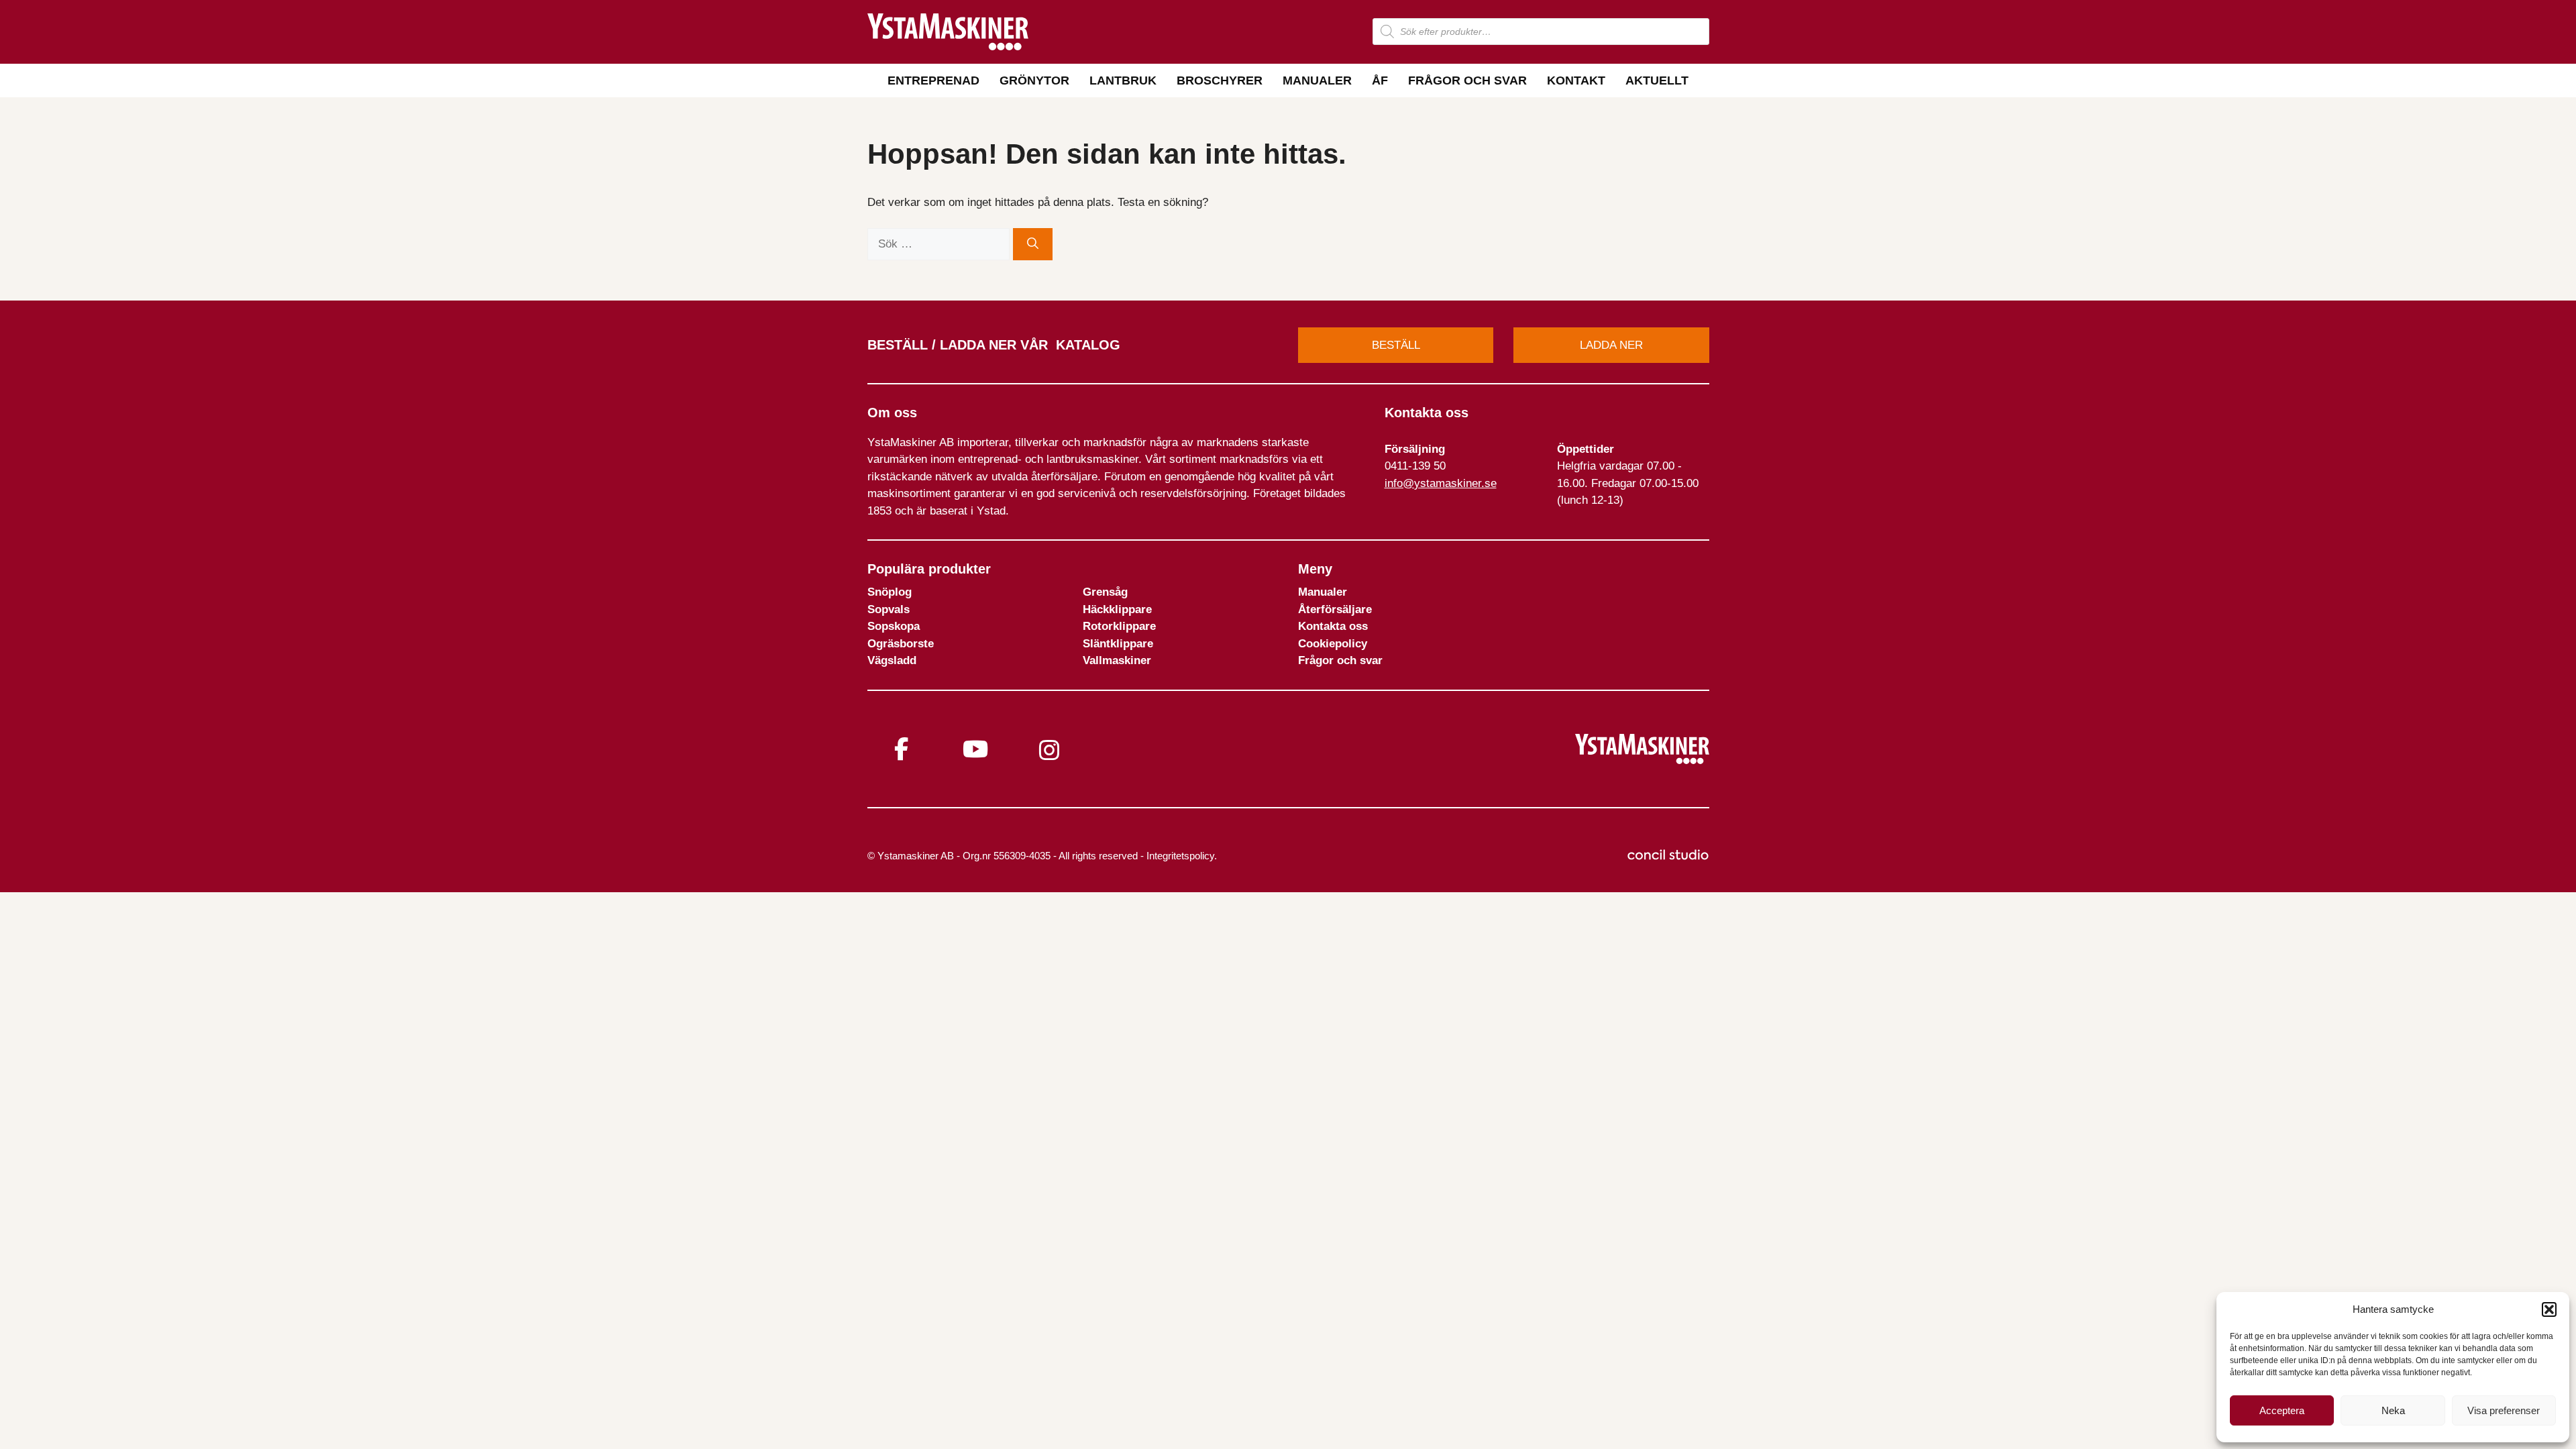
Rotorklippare (1119, 626)
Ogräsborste (901, 644)
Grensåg (1105, 592)
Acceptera (2282, 1410)
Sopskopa (894, 626)
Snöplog (890, 592)
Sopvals (889, 609)
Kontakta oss (1333, 626)
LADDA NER (1611, 345)
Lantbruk (1123, 80)
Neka (2393, 1410)
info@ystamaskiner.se (1441, 483)
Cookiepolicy (1333, 644)
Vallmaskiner (1117, 660)
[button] (2549, 1309)
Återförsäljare (1335, 609)
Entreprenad (933, 80)
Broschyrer (1220, 80)
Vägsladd (892, 660)
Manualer (1317, 80)
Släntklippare (1118, 644)
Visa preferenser (2504, 1410)
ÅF (1380, 80)
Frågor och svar (1467, 80)
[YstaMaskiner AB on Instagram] (1049, 750)
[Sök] (1033, 244)
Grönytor (1034, 80)
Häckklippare (1117, 609)
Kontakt (1576, 80)
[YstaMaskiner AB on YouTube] (975, 749)
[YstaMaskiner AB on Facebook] (902, 749)
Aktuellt (1657, 80)
